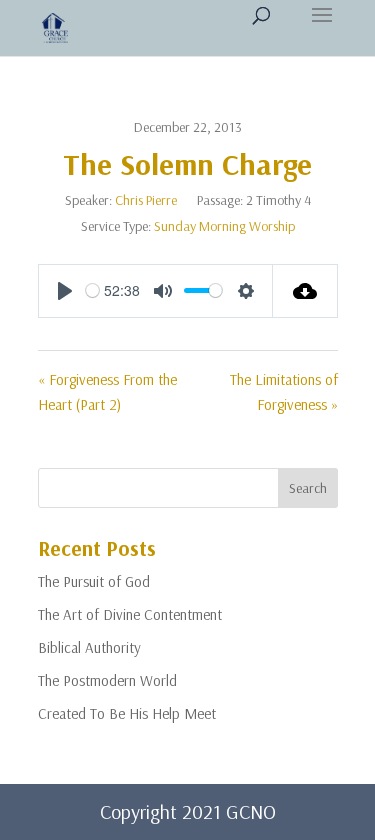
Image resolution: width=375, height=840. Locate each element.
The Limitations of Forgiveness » (284, 392)
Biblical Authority (89, 647)
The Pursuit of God (94, 581)
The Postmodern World (107, 680)
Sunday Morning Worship (224, 226)
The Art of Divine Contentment (130, 614)
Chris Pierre (146, 200)
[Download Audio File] (305, 291)
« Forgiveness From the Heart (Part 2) (107, 392)
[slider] (92, 290)
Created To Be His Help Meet (127, 713)
